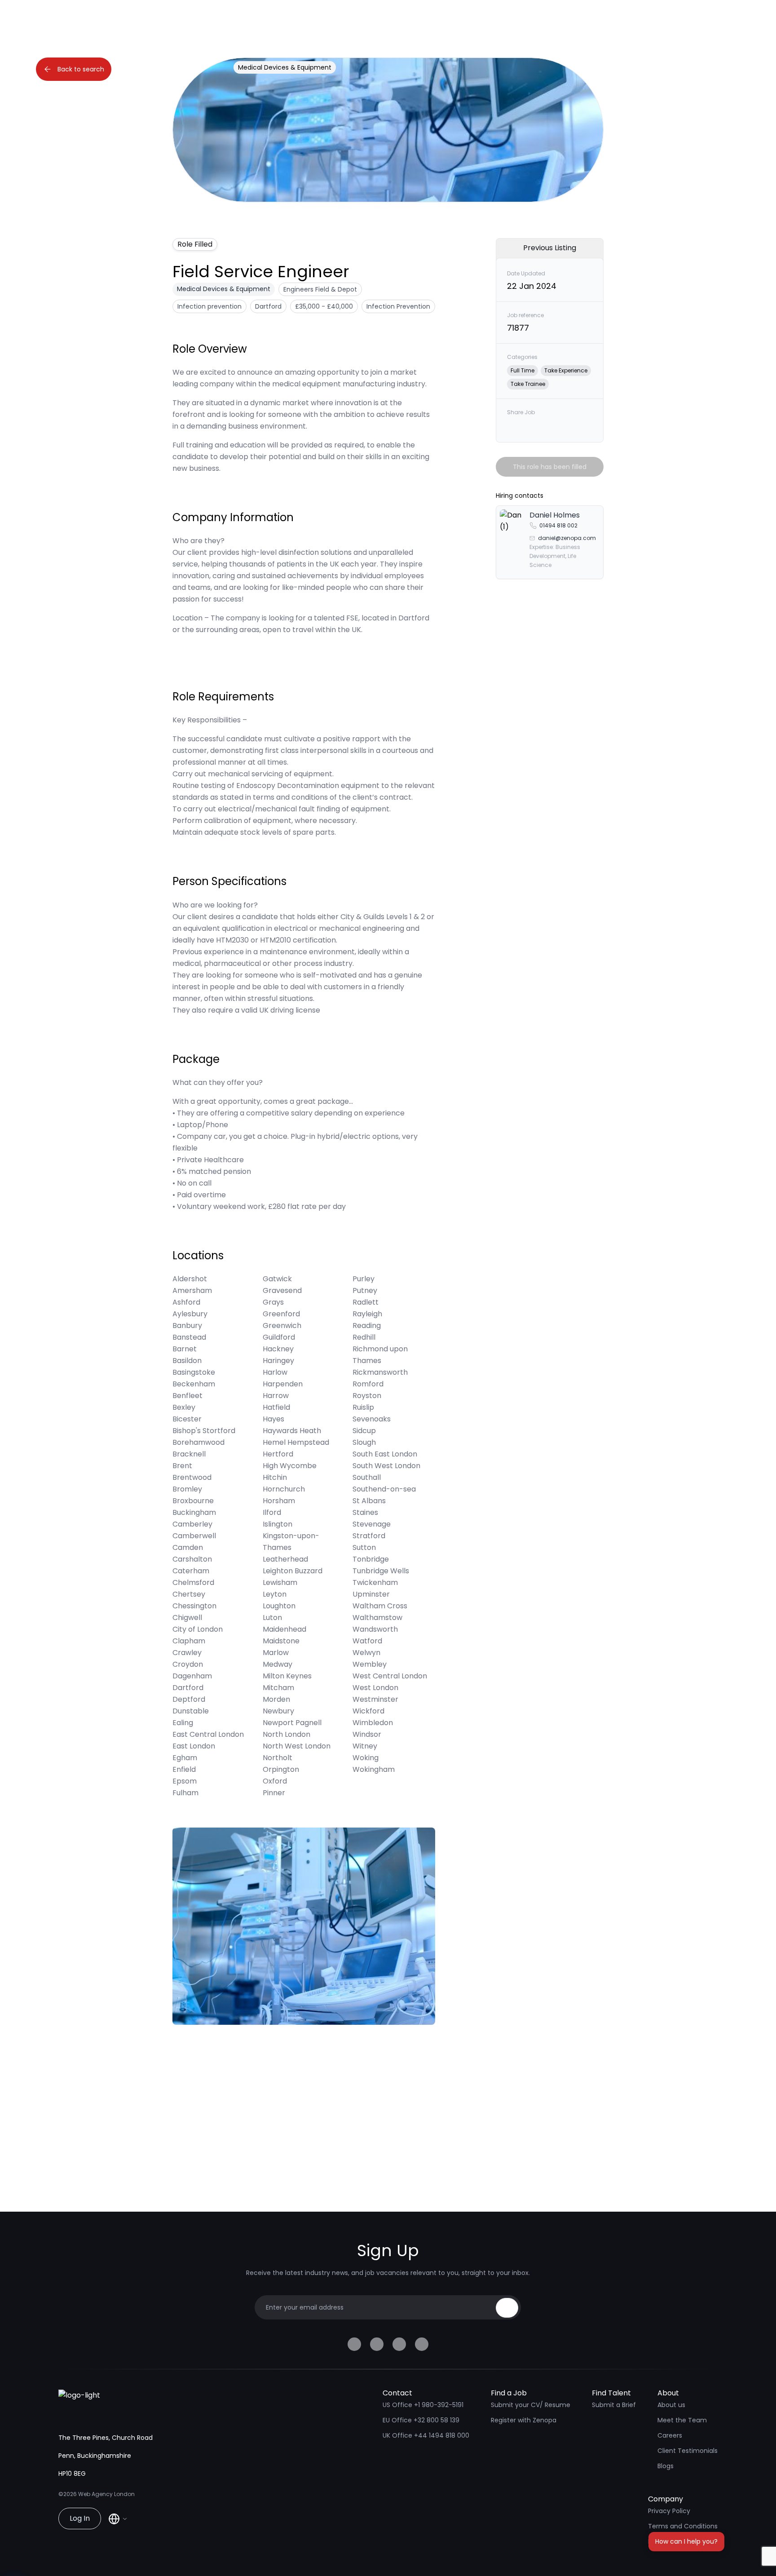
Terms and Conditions (683, 2526)
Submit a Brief (614, 2405)
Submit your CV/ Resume (531, 2405)
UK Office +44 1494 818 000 (426, 2435)
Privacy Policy (669, 2511)
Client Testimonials (688, 2451)
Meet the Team (682, 2420)
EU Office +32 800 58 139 (421, 2420)
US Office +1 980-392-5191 (423, 2405)
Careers (670, 2435)
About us (671, 2405)
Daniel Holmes (555, 515)
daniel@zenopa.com (567, 538)
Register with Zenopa (524, 2420)
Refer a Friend (670, 2541)
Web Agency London (106, 2494)
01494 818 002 (558, 525)
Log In (80, 2518)
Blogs (666, 2466)
